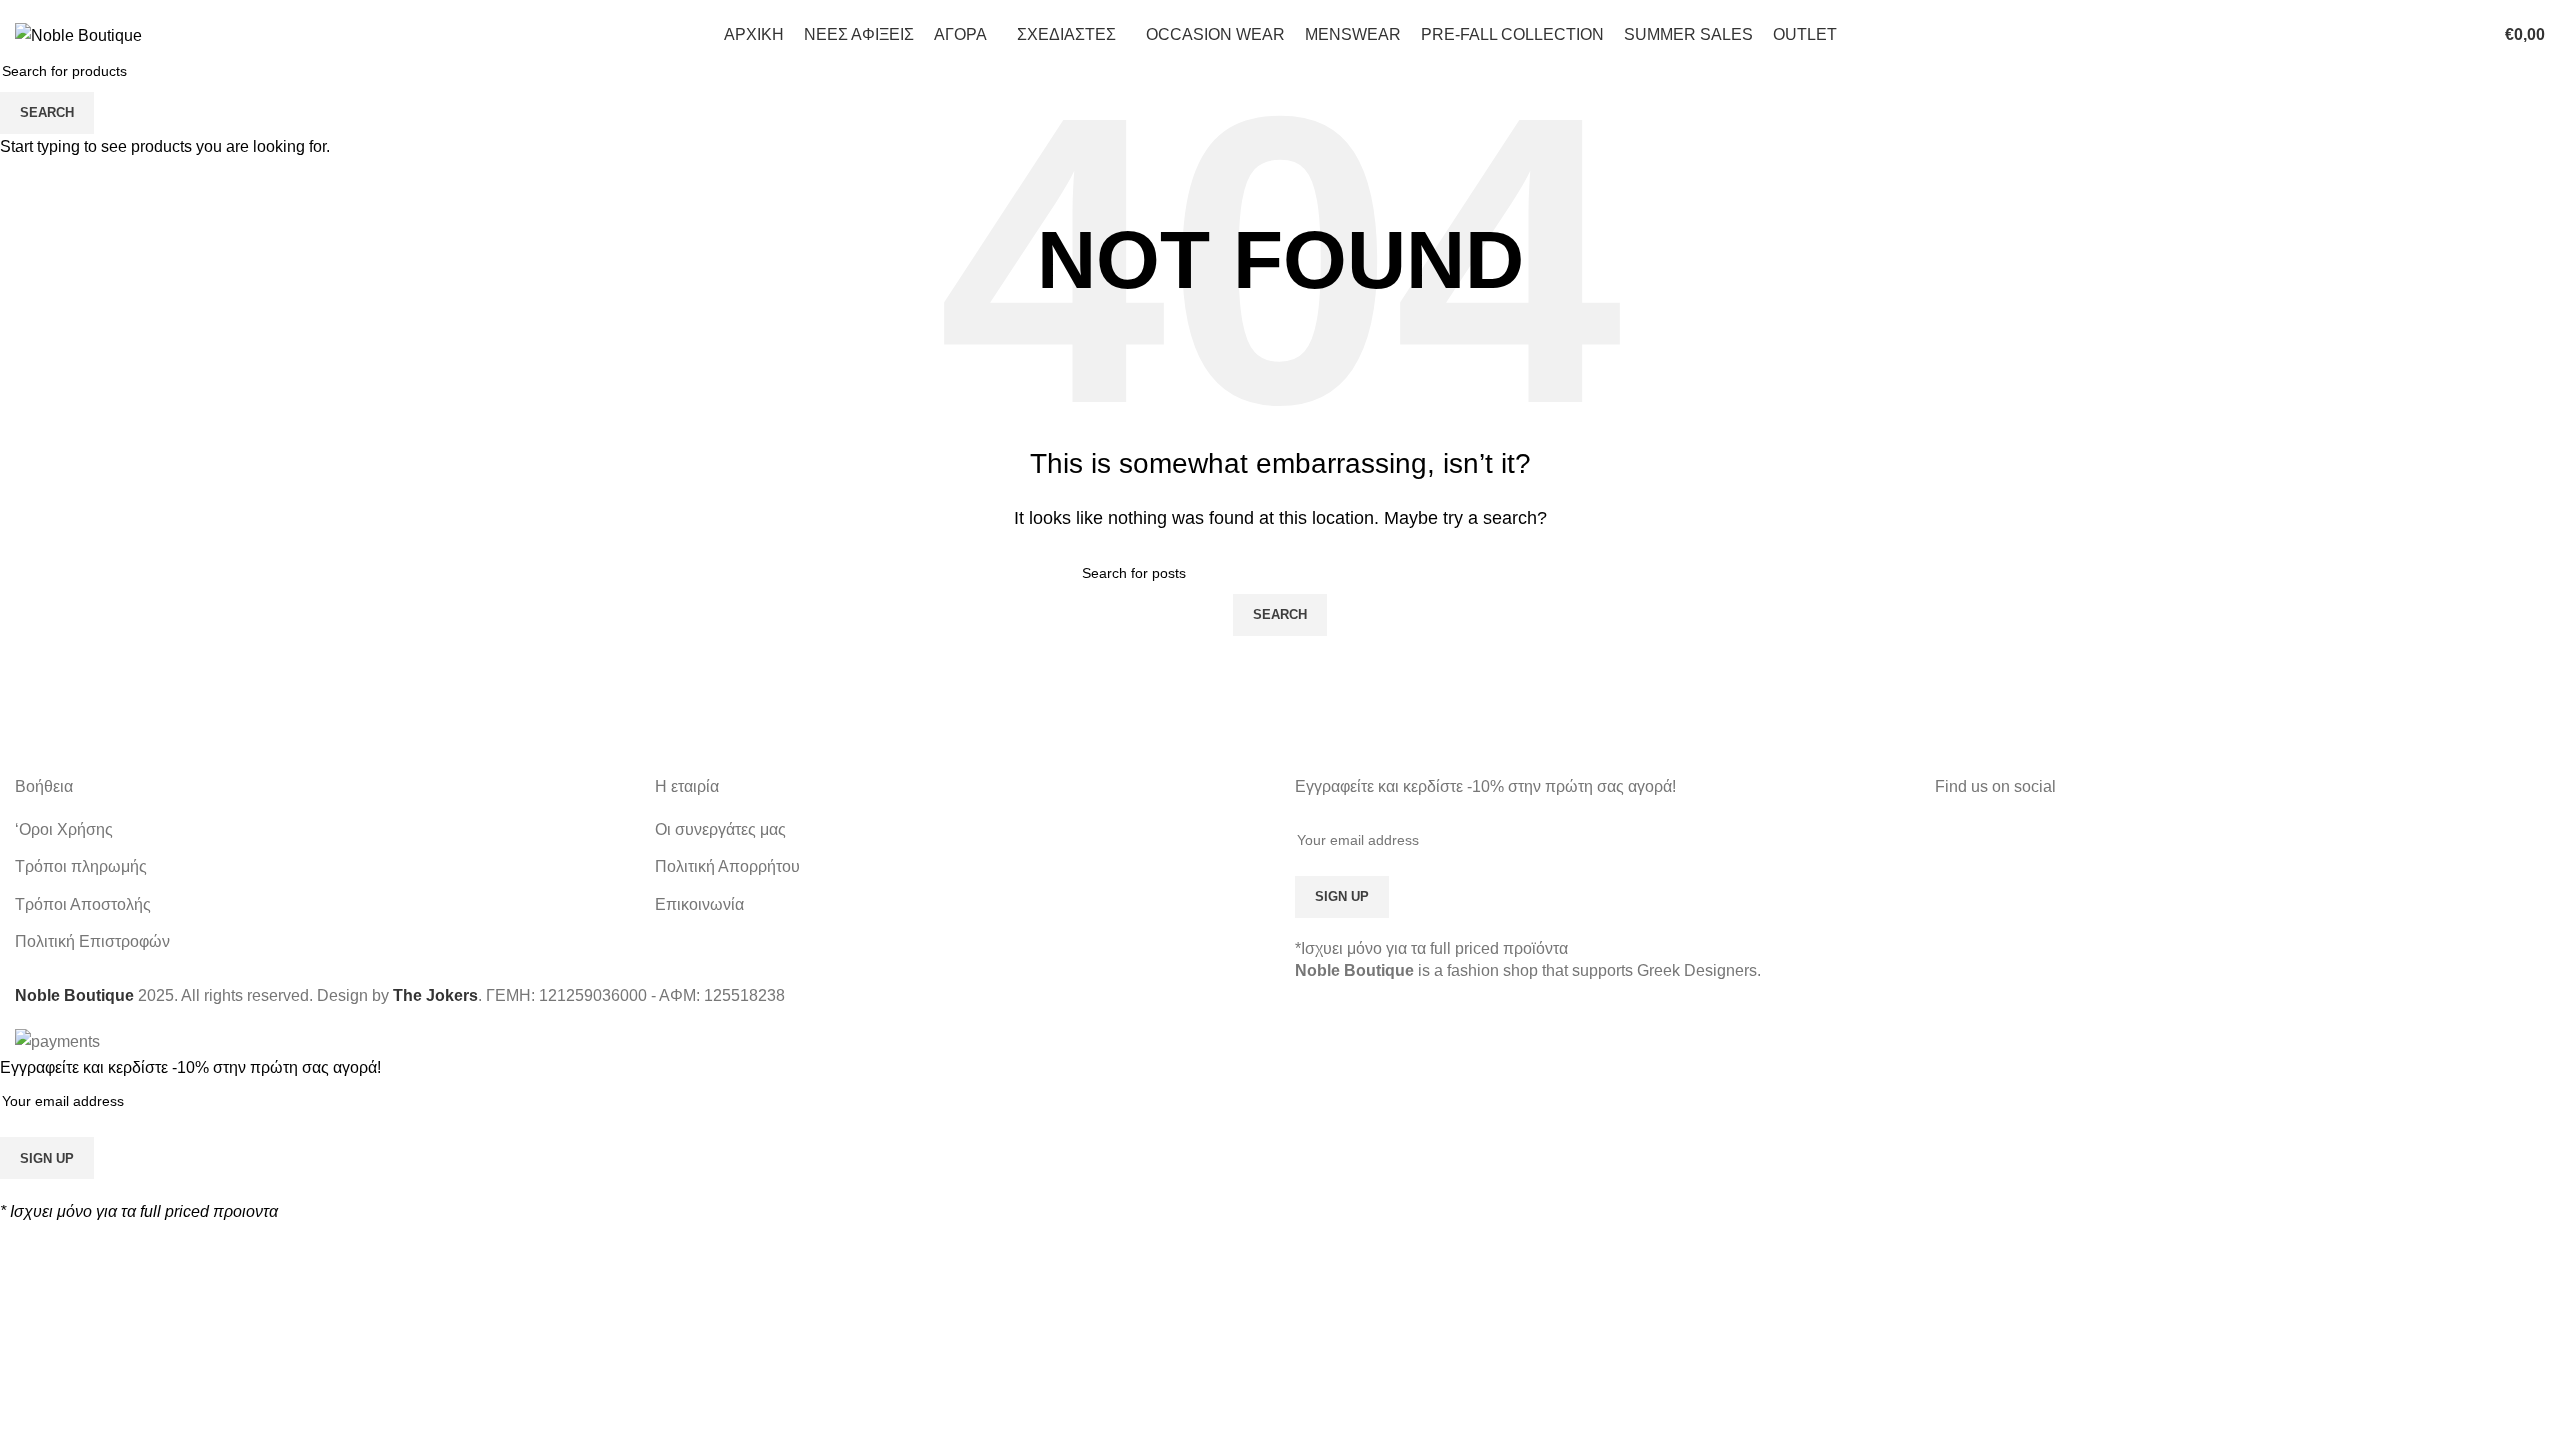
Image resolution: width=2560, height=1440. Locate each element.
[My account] (2413, 35)
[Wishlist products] (2469, 35)
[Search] (2441, 35)
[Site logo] (78, 34)
